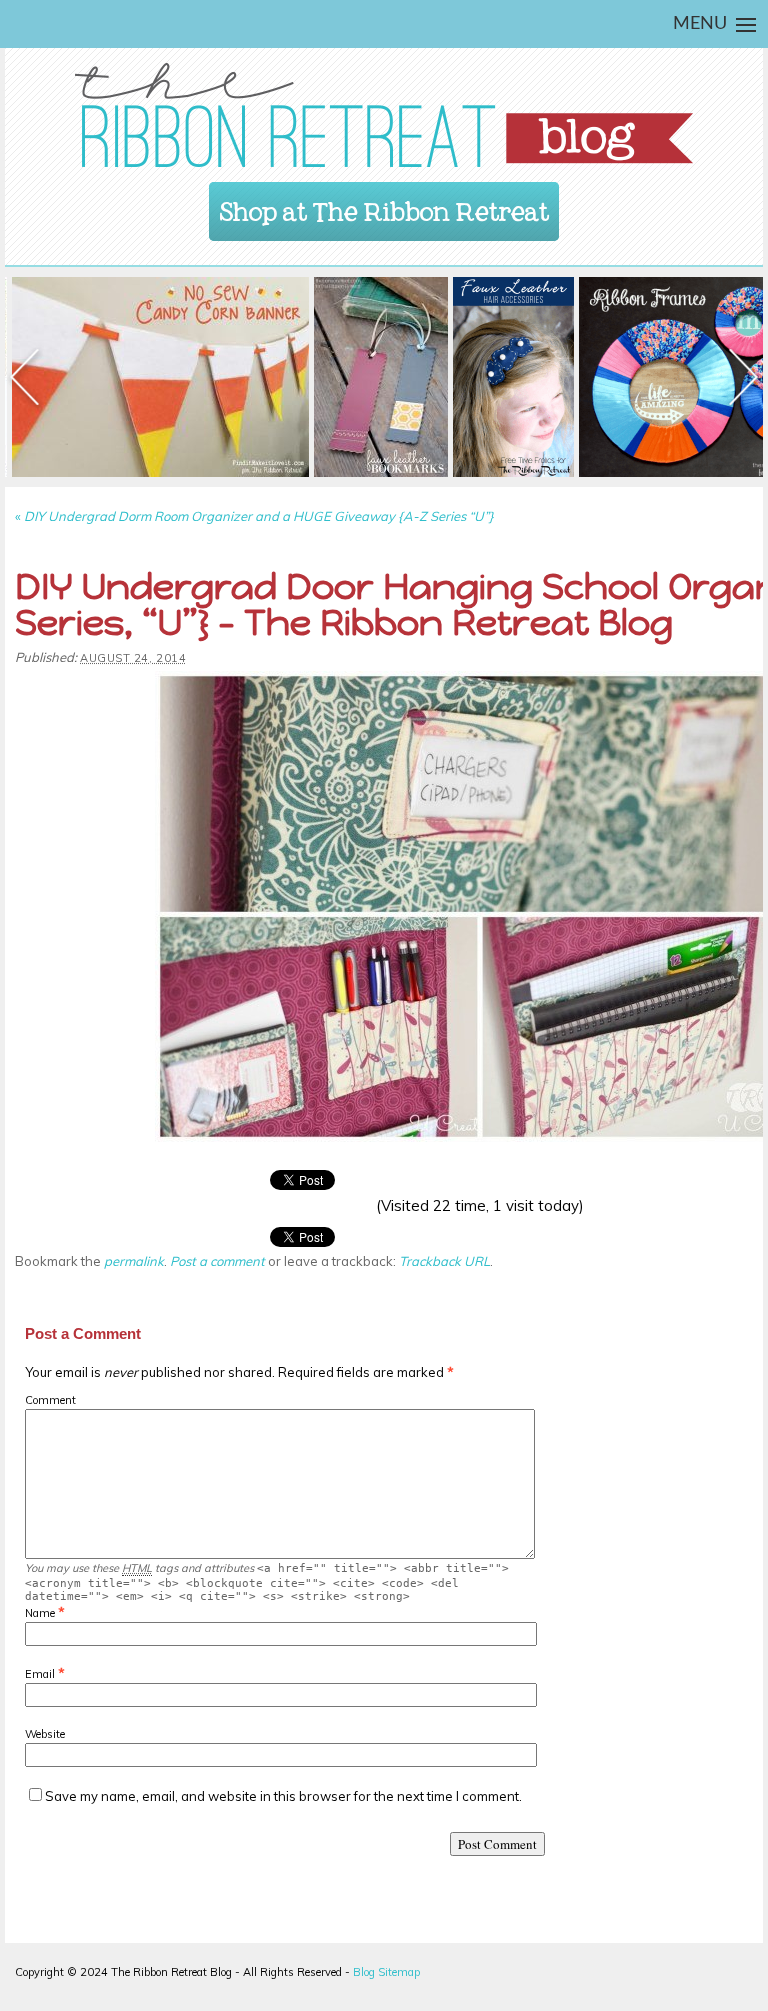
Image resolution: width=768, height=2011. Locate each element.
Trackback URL (444, 1261)
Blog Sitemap (386, 1972)
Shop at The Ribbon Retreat (384, 205)
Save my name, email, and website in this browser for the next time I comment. (283, 1796)
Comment (50, 1400)
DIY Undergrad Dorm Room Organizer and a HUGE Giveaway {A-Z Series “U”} (254, 516)
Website (45, 1734)
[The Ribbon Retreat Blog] (384, 115)
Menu (700, 24)
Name (40, 1613)
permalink (134, 1261)
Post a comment (217, 1261)
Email (40, 1674)
